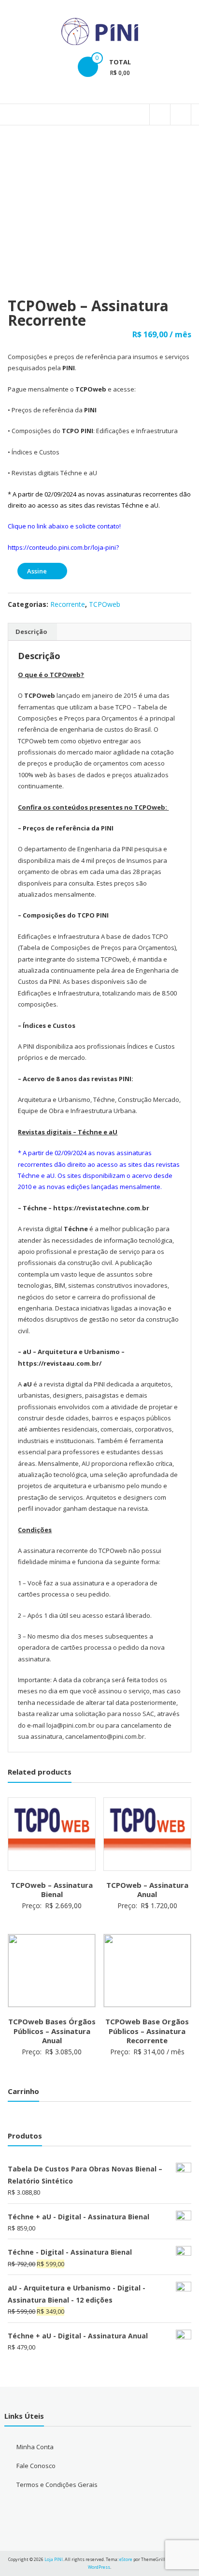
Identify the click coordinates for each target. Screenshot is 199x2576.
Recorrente (68, 604)
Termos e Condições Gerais (57, 2485)
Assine (37, 571)
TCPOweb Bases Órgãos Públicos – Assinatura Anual (52, 2031)
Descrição (31, 632)
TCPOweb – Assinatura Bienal (52, 1890)
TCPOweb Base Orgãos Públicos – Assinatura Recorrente (147, 2031)
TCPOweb (105, 604)
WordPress (99, 2567)
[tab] (31, 632)
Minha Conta (35, 2447)
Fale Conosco (36, 2466)
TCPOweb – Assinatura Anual (147, 1890)
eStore (126, 2559)
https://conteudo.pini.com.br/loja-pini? (63, 547)
